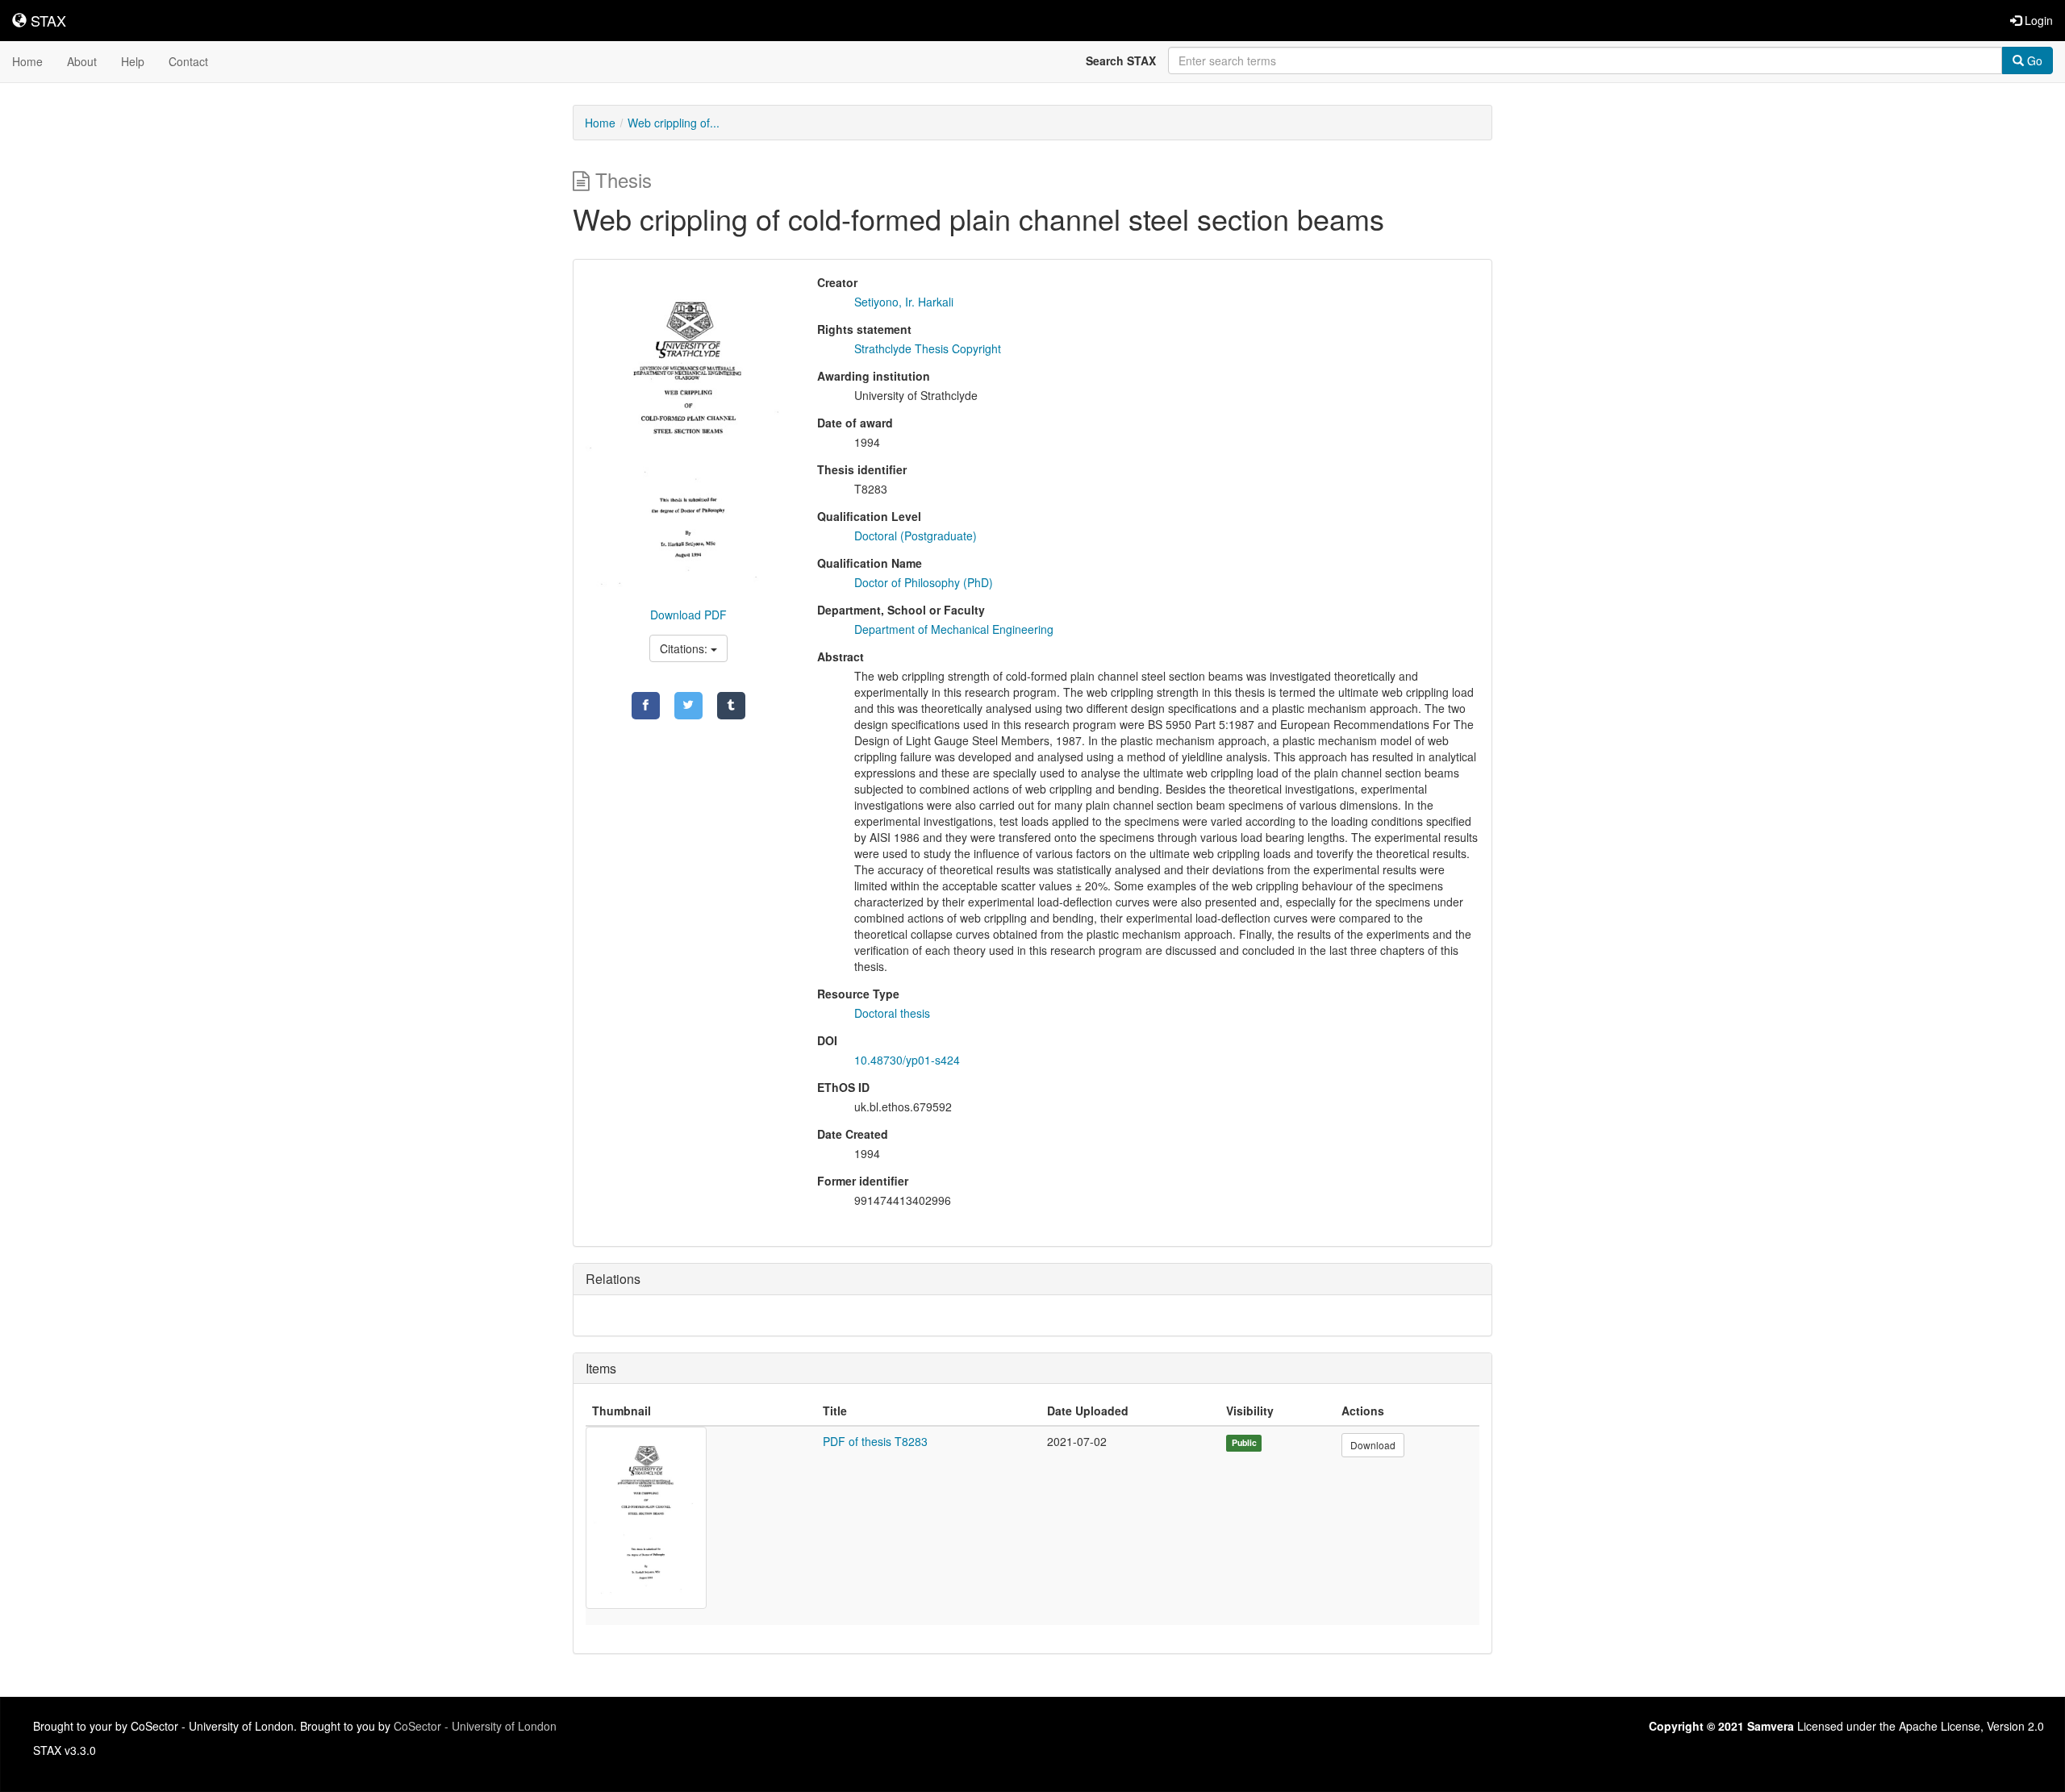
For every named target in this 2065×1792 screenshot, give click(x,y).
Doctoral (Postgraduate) (916, 536)
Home (27, 61)
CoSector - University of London (475, 1726)
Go (2033, 60)
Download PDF (688, 615)
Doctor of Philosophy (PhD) (924, 582)
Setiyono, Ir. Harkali (904, 302)
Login (2037, 20)
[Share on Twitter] (688, 706)
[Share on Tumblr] (731, 706)
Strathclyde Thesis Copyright (928, 348)
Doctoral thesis (892, 1013)
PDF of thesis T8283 (875, 1441)
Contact (188, 61)
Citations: (685, 648)
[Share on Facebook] (646, 706)
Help (133, 61)
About (82, 61)
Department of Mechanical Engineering (954, 629)
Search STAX (1121, 60)
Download (1373, 1445)
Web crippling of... (674, 123)
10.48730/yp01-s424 (907, 1060)
